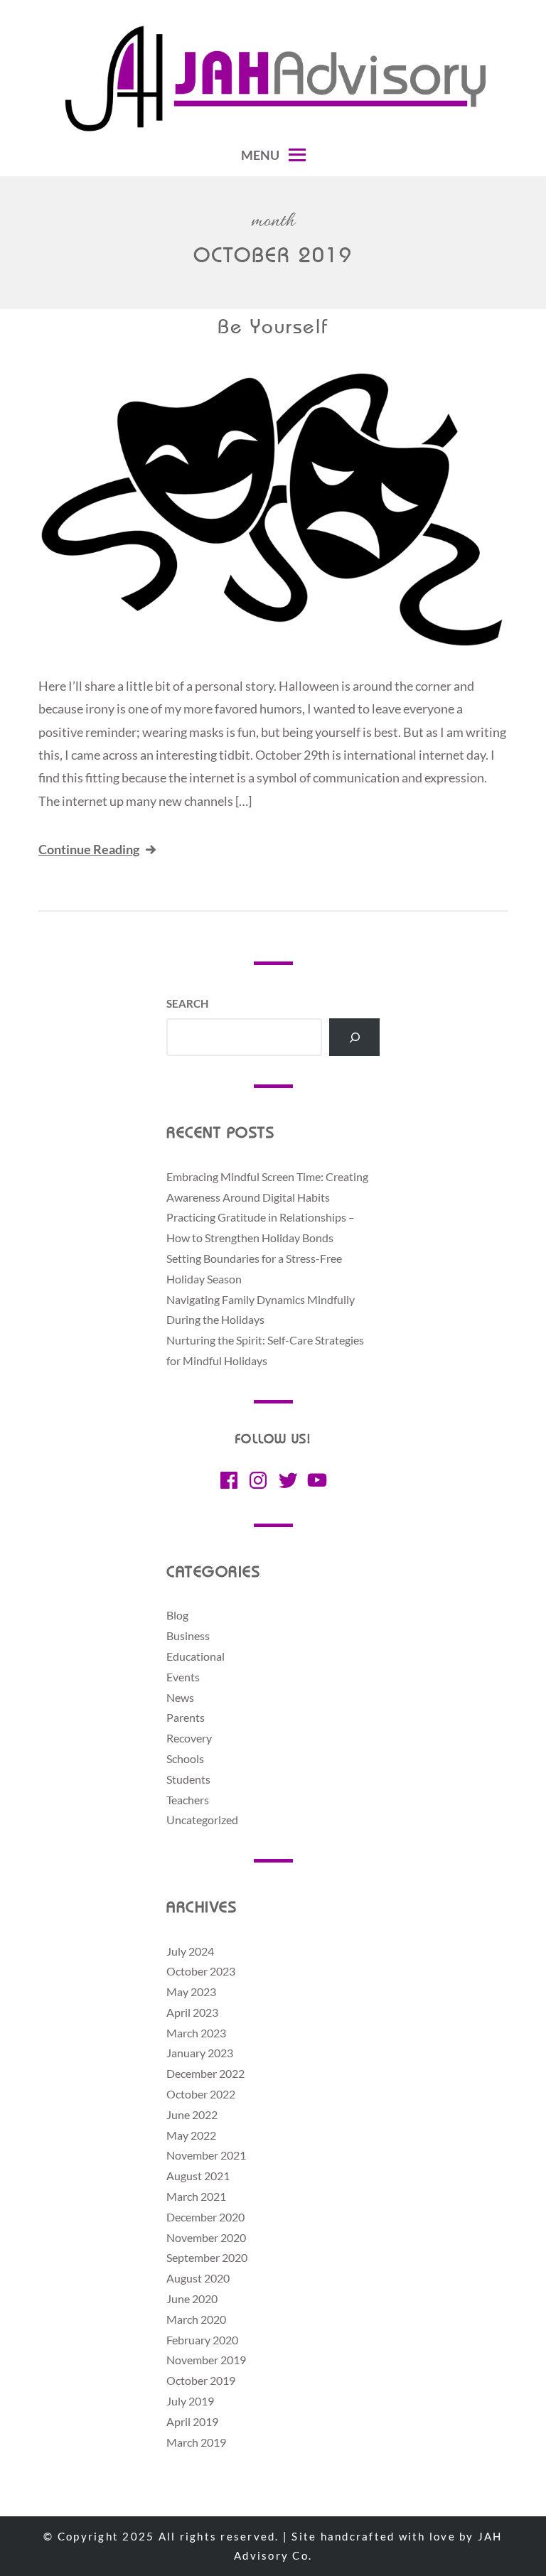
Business (188, 1635)
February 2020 (202, 2340)
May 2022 (191, 2135)
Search (187, 1003)
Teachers (188, 1800)
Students (188, 1779)
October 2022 (201, 2094)
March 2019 (196, 2442)
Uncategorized (202, 1820)
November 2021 (206, 2155)
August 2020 (198, 2278)
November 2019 (206, 2360)
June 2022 (192, 2114)
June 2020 (192, 2299)
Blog (177, 1615)
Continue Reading (89, 849)
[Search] (354, 1037)
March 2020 (196, 2319)
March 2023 (196, 2033)
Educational (196, 1656)
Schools (185, 1758)
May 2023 (191, 1992)
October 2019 (201, 2380)
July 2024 (190, 1951)
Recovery (189, 1738)
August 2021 (198, 2176)
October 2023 (201, 1971)
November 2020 (206, 2237)
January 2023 (200, 2053)
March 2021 (196, 2196)
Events (183, 1677)
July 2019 (190, 2401)
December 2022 (205, 2073)
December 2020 (205, 2217)
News (180, 1697)
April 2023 (192, 2012)
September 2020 (207, 2257)
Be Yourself (273, 328)
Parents (186, 1717)
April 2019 (192, 2421)
